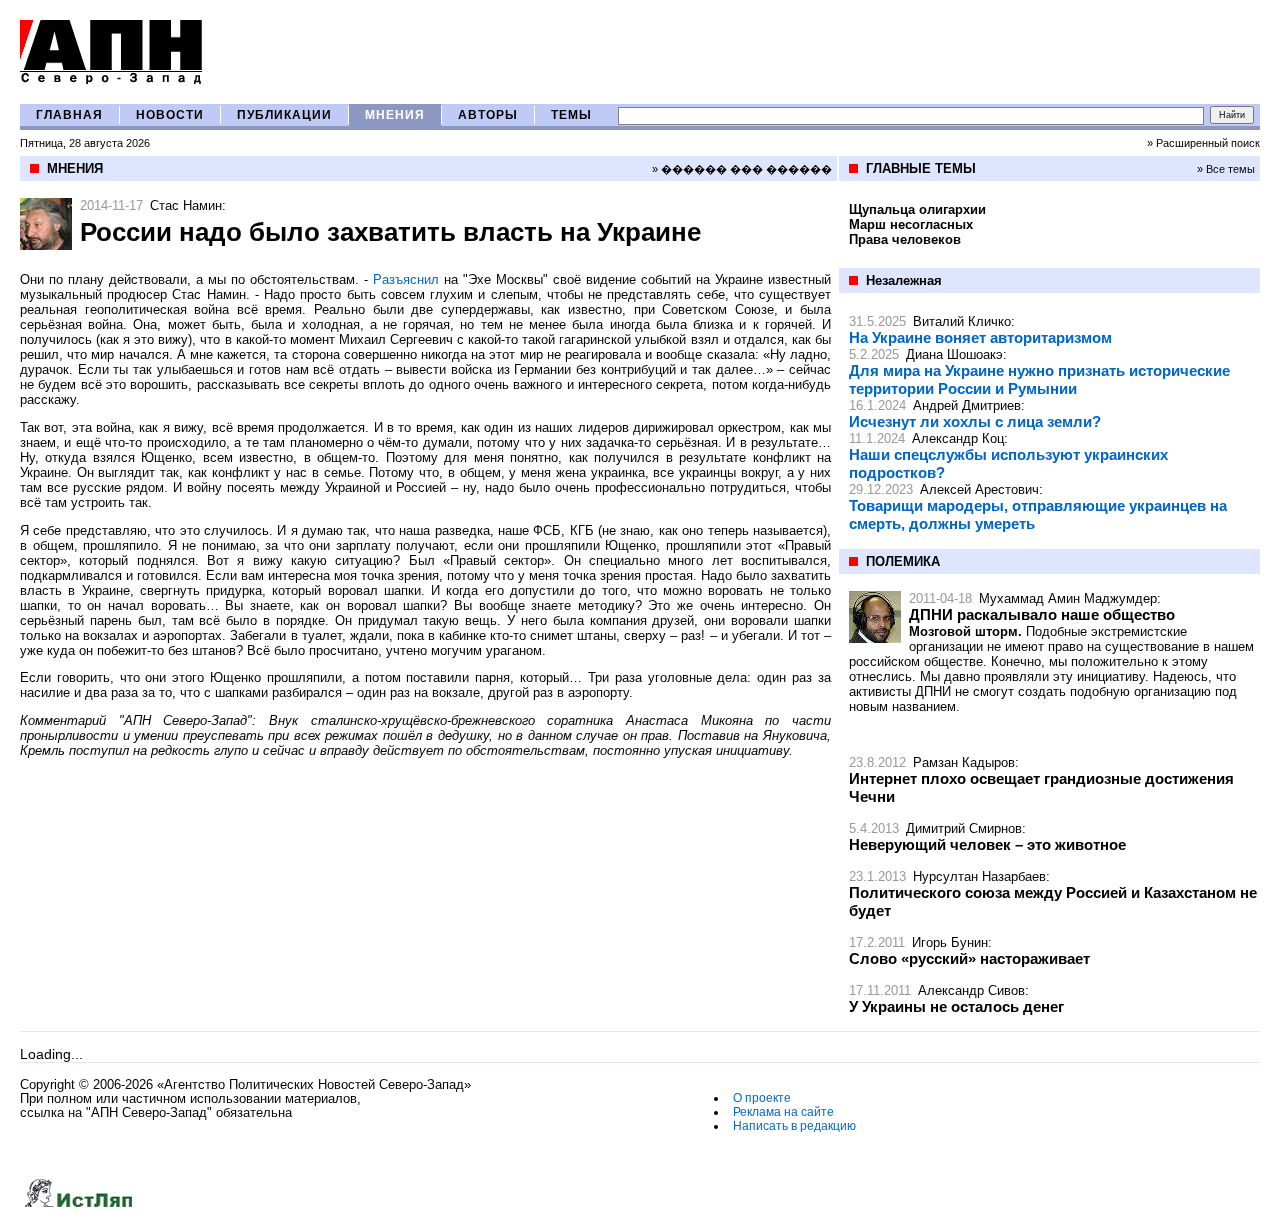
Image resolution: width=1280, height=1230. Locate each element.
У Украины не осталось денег (956, 1006)
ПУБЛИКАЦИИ (284, 115)
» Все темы (1226, 169)
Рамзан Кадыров (964, 762)
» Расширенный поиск (1203, 143)
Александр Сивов (971, 990)
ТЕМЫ (571, 115)
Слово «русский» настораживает (969, 958)
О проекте (762, 1098)
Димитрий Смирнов (964, 828)
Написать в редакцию (794, 1126)
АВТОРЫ (488, 115)
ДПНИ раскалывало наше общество (1042, 614)
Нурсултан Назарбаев (979, 876)
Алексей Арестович (979, 489)
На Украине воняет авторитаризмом (980, 337)
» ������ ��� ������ (742, 169)
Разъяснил (406, 279)
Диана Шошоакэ (954, 354)
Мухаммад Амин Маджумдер (1068, 598)
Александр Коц (958, 438)
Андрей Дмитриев (967, 405)
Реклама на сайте (783, 1112)
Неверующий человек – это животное (987, 844)
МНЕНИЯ (395, 115)
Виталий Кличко (962, 321)
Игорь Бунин (950, 942)
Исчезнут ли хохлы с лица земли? (975, 421)
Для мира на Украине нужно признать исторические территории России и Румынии (1039, 379)
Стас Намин (186, 205)
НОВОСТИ (170, 115)
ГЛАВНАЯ (69, 115)
